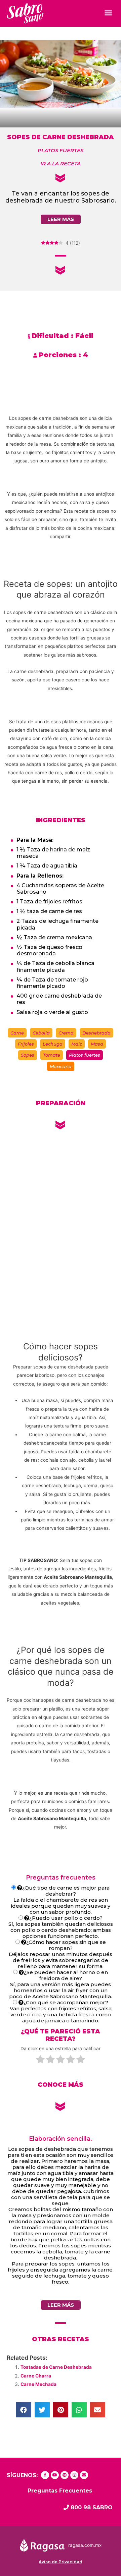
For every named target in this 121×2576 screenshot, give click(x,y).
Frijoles (26, 1044)
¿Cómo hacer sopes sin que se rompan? (66, 1945)
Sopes (28, 1055)
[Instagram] (74, 2475)
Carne (17, 1033)
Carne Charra (36, 2376)
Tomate (52, 1055)
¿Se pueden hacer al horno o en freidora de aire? (66, 1975)
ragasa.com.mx (85, 2545)
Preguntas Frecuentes (60, 2491)
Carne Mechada (38, 2384)
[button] (108, 13)
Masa (97, 1044)
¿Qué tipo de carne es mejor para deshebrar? (66, 1891)
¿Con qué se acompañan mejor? (66, 2002)
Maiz (77, 1044)
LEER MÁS (61, 219)
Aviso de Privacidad (61, 2562)
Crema (66, 1033)
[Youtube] (55, 2475)
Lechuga (53, 1044)
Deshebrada (96, 1033)
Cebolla (41, 1033)
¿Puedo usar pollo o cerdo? (66, 1918)
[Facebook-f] (45, 2475)
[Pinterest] (65, 2475)
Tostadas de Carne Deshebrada (56, 2367)
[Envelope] (84, 2475)
